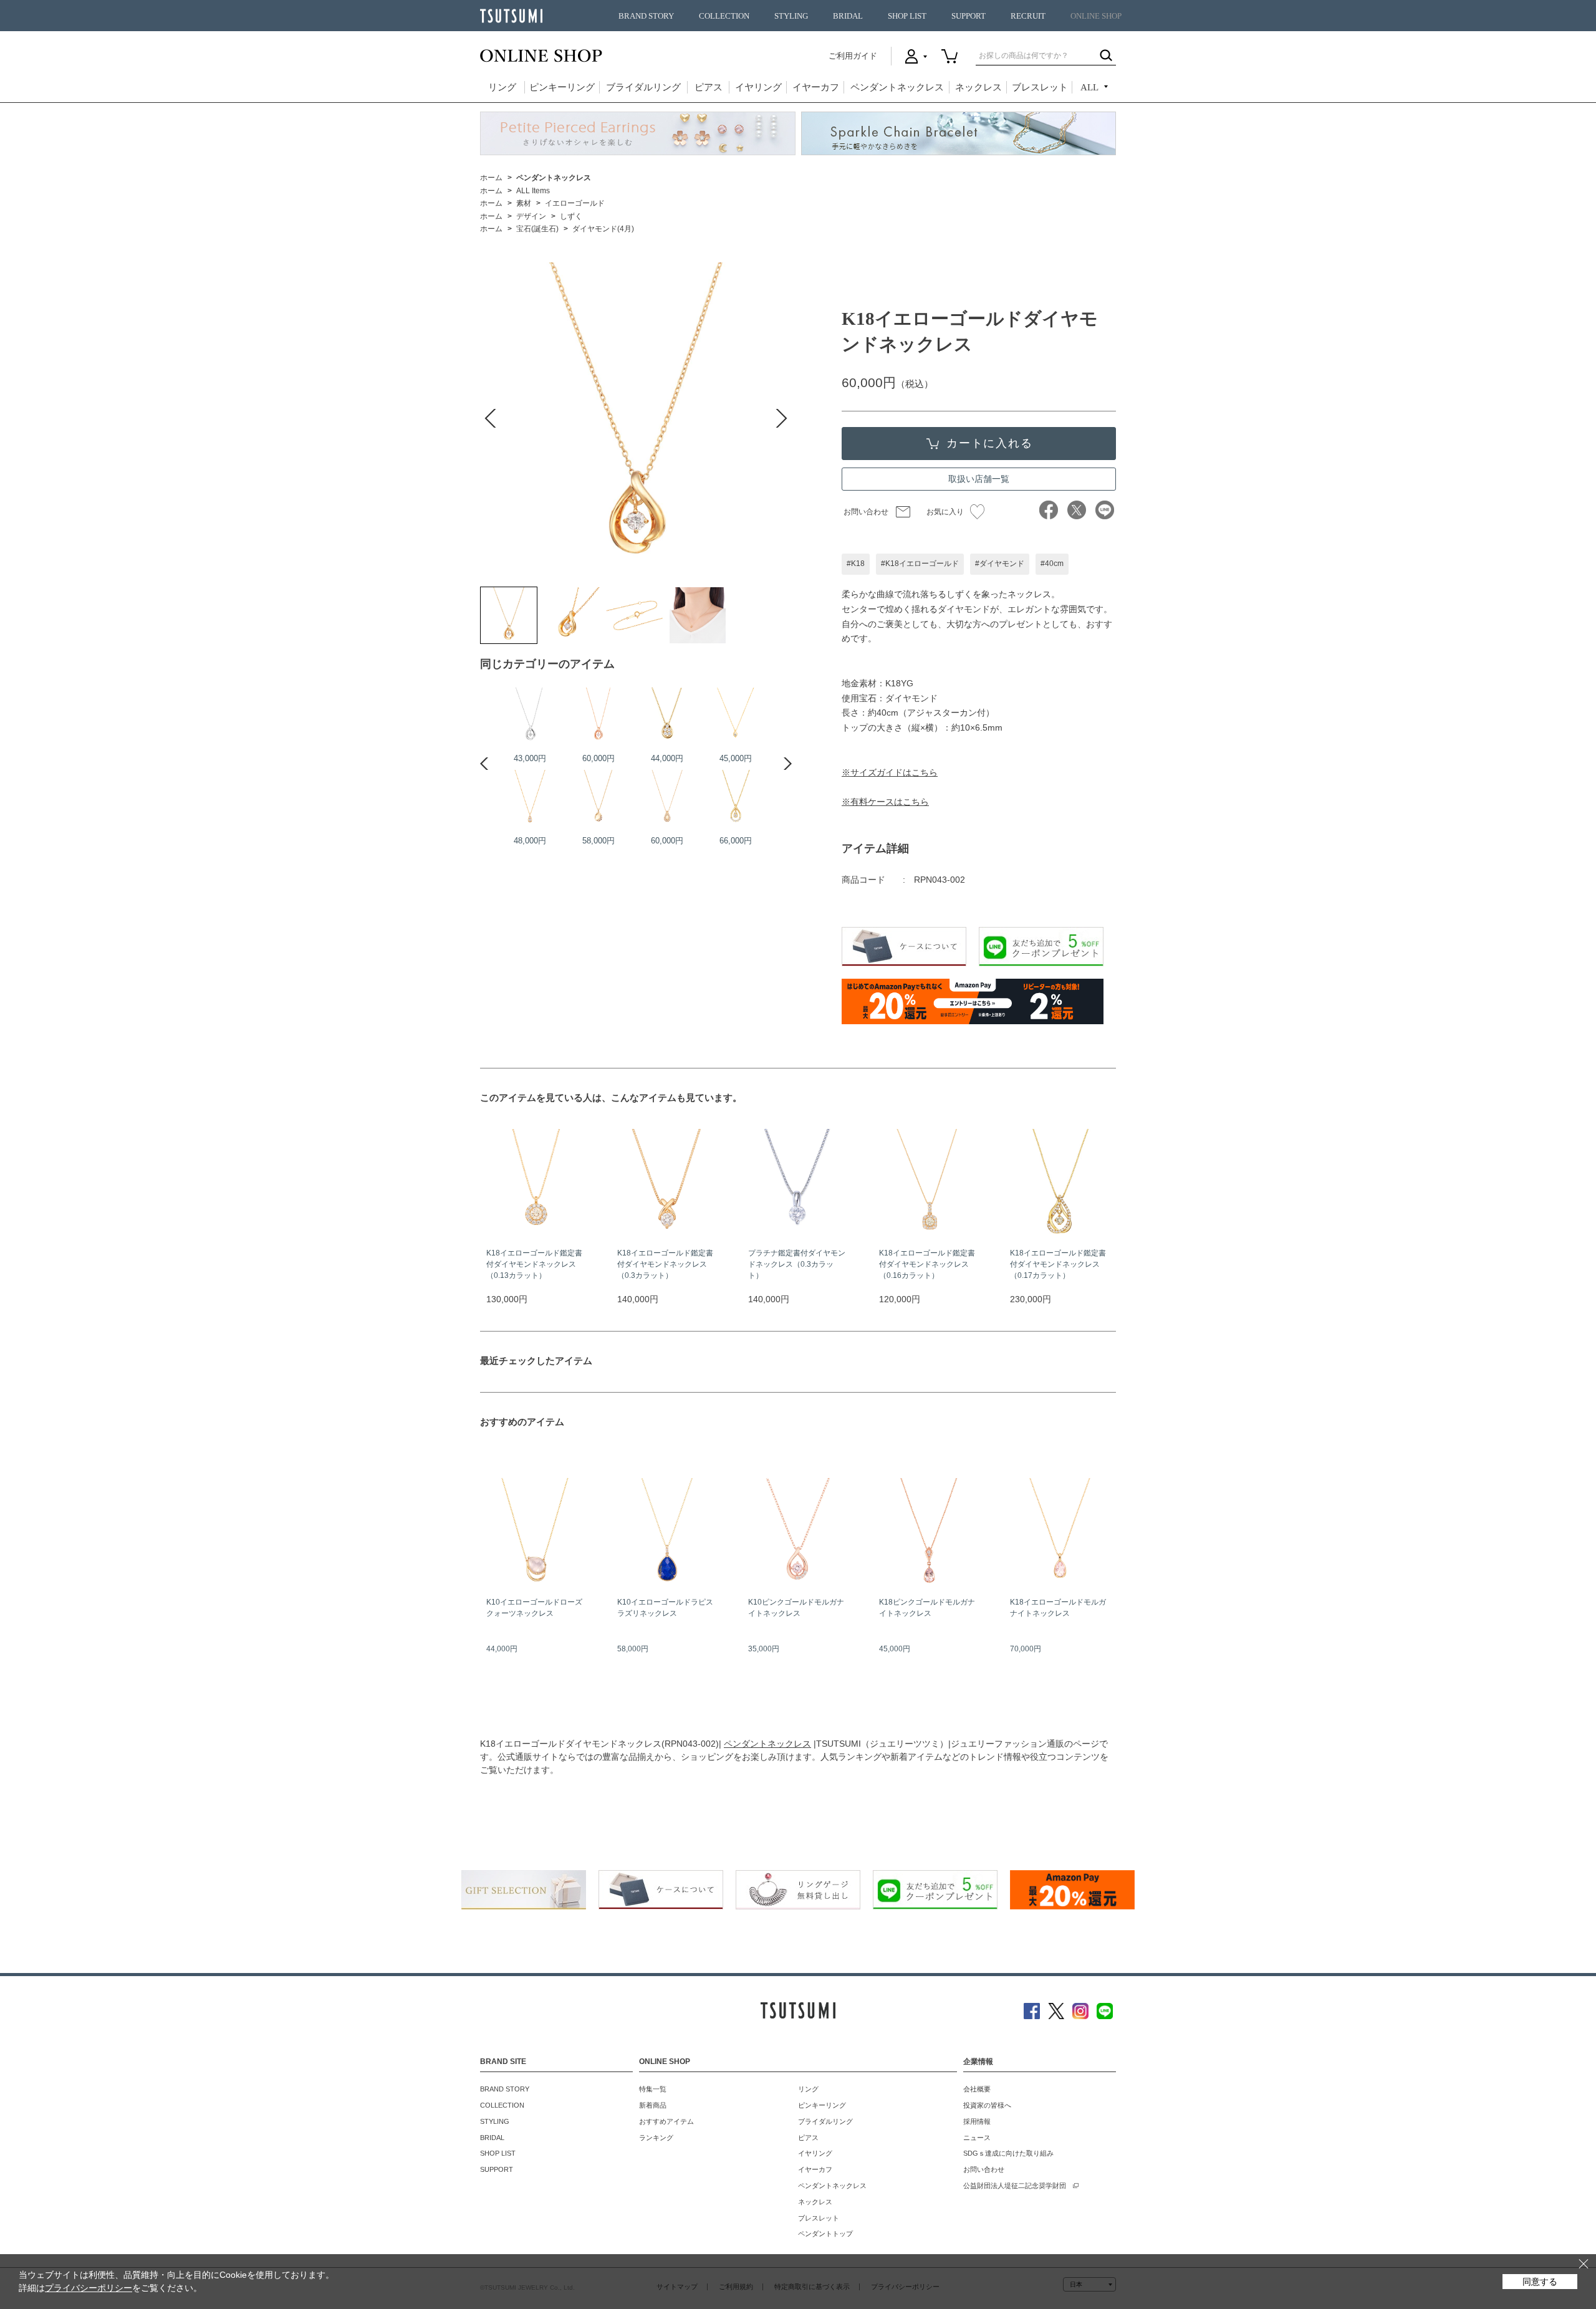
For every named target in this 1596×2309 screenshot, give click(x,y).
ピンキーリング (562, 87)
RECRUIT (1028, 16)
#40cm (1052, 564)
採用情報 (977, 2121)
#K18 (856, 564)
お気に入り (945, 512)
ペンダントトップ (825, 2234)
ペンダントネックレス (897, 87)
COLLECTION (724, 16)
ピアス (709, 87)
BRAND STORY (646, 16)
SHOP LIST (907, 16)
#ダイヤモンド (1000, 564)
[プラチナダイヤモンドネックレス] (530, 716)
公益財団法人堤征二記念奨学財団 (1015, 2186)
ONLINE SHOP (1096, 16)
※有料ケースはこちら (885, 802)
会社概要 (977, 2089)
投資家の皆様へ (987, 2105)
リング (502, 87)
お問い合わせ (866, 512)
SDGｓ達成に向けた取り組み (1008, 2153)
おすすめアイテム (666, 2121)
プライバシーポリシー (89, 2288)
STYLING (791, 16)
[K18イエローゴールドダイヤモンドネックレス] (509, 615)
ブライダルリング (643, 87)
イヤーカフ (816, 87)
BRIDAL (848, 16)
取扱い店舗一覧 (979, 479)
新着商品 (653, 2105)
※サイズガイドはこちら (890, 772)
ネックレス (978, 87)
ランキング (656, 2138)
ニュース (977, 2138)
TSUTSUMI (511, 16)
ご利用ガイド (853, 56)
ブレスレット (1040, 87)
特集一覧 (653, 2089)
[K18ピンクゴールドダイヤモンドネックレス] (598, 716)
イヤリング (758, 87)
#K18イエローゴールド (920, 564)
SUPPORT (969, 16)
